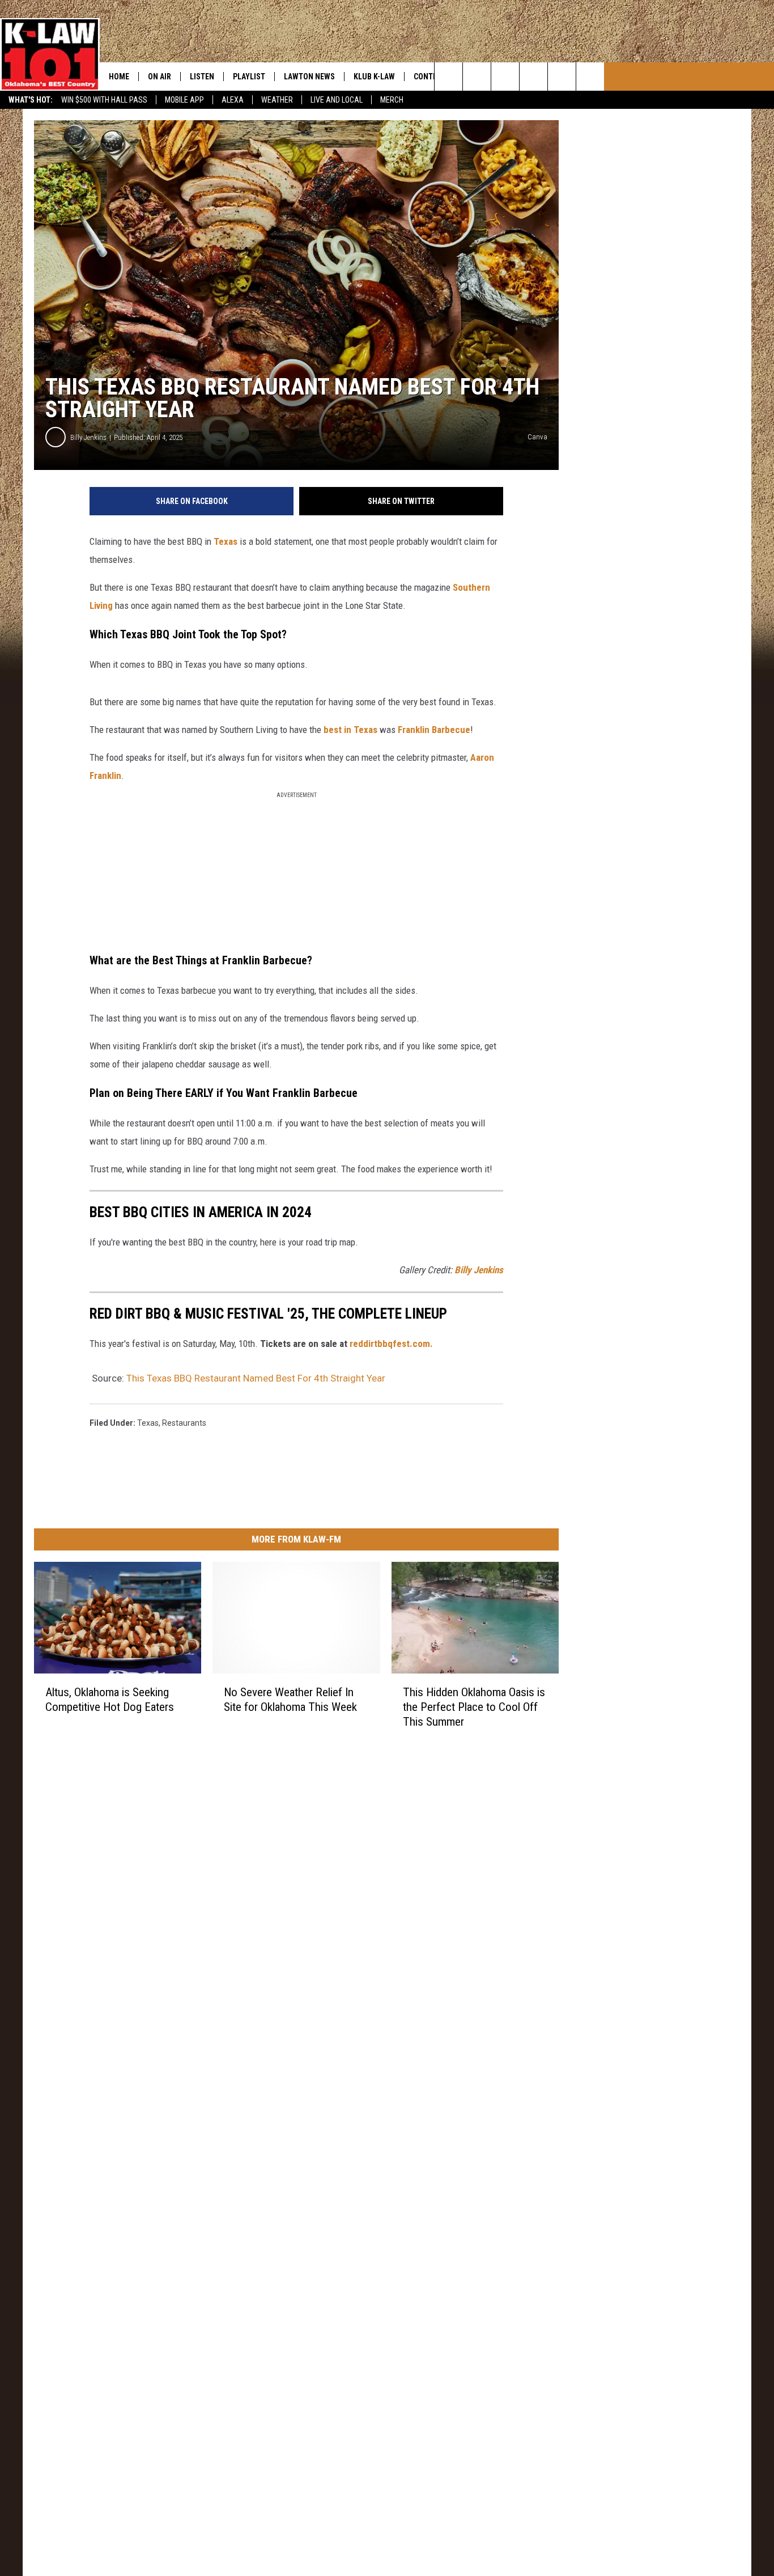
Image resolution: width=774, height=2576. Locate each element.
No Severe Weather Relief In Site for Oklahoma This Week (290, 1700)
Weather (277, 100)
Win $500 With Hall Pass (104, 100)
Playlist (249, 77)
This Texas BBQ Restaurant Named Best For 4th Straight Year (256, 1378)
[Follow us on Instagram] (533, 77)
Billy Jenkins (88, 437)
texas (148, 1423)
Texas (226, 541)
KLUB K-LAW (374, 77)
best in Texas (350, 730)
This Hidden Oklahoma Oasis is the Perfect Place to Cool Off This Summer (474, 1707)
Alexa (233, 100)
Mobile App (184, 100)
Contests (432, 77)
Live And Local (337, 100)
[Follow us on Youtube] (562, 77)
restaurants (184, 1423)
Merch (392, 100)
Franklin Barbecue (434, 730)
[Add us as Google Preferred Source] (477, 77)
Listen (202, 77)
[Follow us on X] (590, 77)
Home (119, 77)
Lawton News (309, 77)
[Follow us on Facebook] (505, 77)
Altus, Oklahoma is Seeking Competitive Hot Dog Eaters (110, 1700)
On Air (160, 77)
